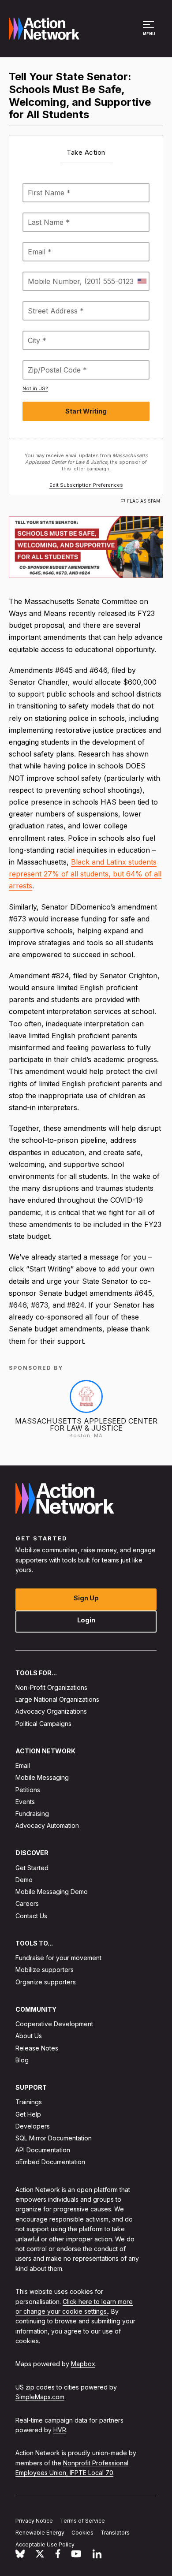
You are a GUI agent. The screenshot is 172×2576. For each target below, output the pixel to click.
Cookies (82, 2533)
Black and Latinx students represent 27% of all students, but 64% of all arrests (85, 874)
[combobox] (142, 281)
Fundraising (32, 1814)
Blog (22, 2060)
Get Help (28, 2114)
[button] (150, 33)
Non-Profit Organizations (51, 1687)
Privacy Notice (34, 2521)
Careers (27, 1903)
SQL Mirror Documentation (54, 2138)
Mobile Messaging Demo (52, 1892)
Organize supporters (46, 1981)
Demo (24, 1880)
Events (25, 1801)
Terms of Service (82, 2521)
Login (86, 1620)
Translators (115, 2533)
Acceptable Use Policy (45, 2544)
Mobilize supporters (45, 1970)
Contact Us (31, 1915)
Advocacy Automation (47, 1825)
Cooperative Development (54, 2024)
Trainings (29, 2102)
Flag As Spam (144, 501)
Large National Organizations (57, 1699)
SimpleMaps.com (40, 2397)
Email (23, 1765)
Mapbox (83, 2364)
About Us (29, 2036)
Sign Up (86, 1597)
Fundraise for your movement (58, 1958)
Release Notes (37, 2048)
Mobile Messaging (42, 1777)
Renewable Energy (40, 2533)
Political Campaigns (43, 1723)
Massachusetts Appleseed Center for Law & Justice (86, 1424)
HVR (60, 2430)
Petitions (28, 1789)
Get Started (32, 1867)
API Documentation (43, 2150)
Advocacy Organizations (51, 1711)
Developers (33, 2126)
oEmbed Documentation (50, 2162)
